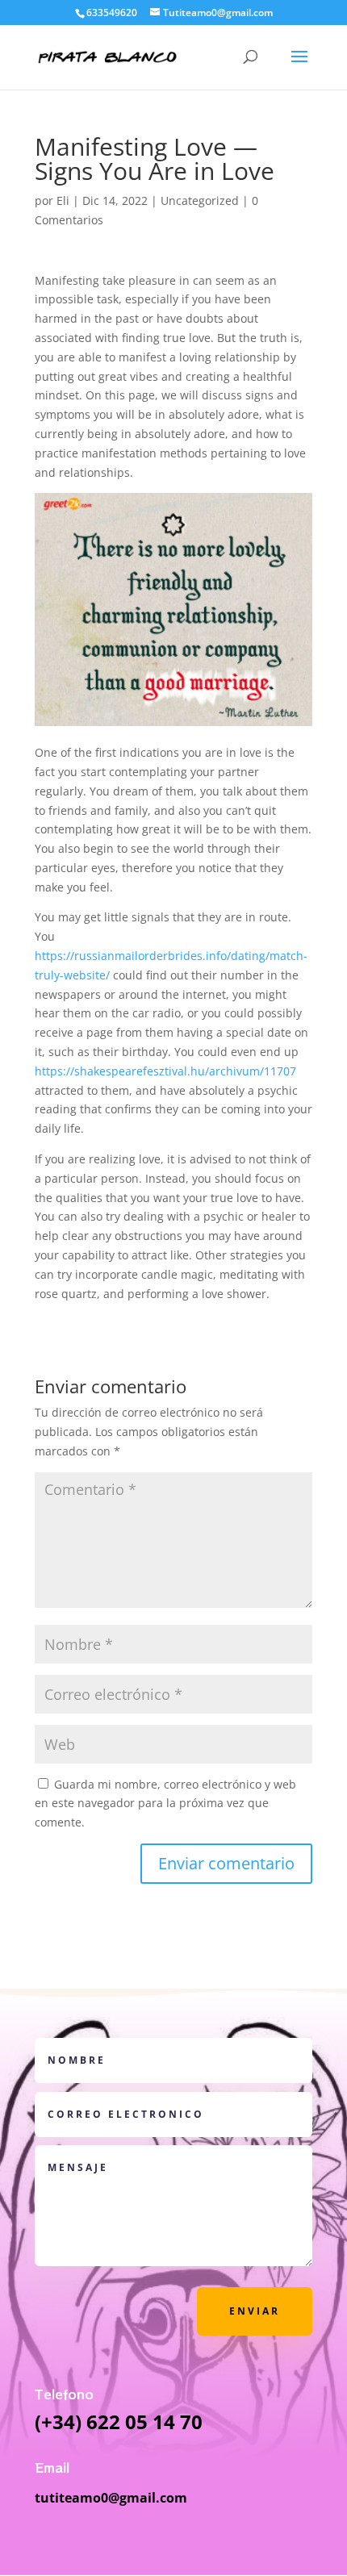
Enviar (255, 2311)
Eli (63, 200)
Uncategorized (200, 200)
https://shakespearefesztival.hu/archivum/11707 (165, 1071)
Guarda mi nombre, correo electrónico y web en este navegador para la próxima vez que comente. (165, 1804)
